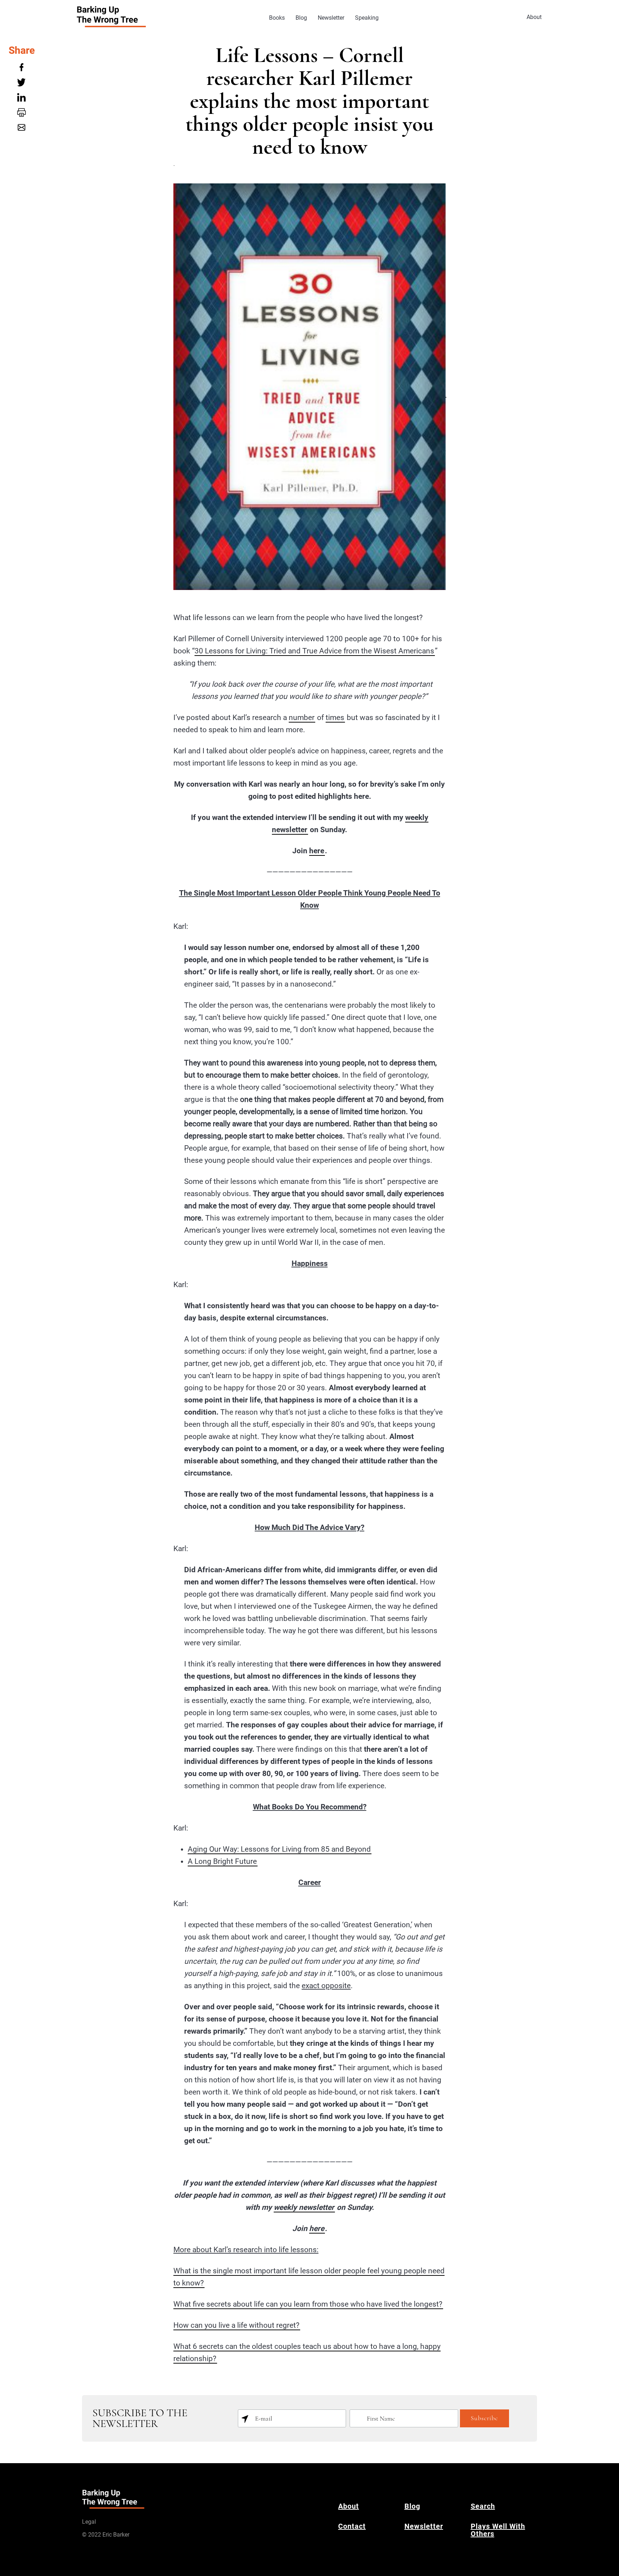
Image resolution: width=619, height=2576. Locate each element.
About (534, 17)
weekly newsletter (304, 2207)
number (302, 718)
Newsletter (331, 18)
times (335, 718)
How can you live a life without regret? (236, 2325)
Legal (89, 2522)
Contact (352, 2526)
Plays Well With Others (498, 2530)
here (317, 851)
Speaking (367, 18)
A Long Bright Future (222, 1861)
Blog (301, 18)
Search (483, 2506)
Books (277, 18)
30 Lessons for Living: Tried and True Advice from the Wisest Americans (314, 651)
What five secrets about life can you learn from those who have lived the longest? (308, 2304)
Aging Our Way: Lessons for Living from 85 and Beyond (279, 1849)
